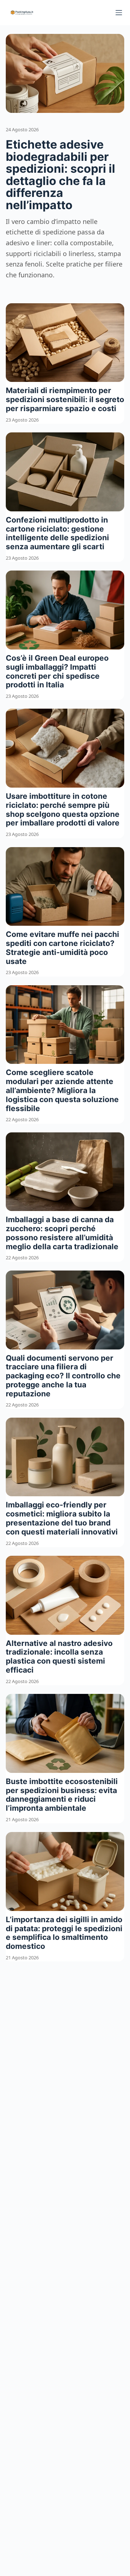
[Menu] (119, 13)
